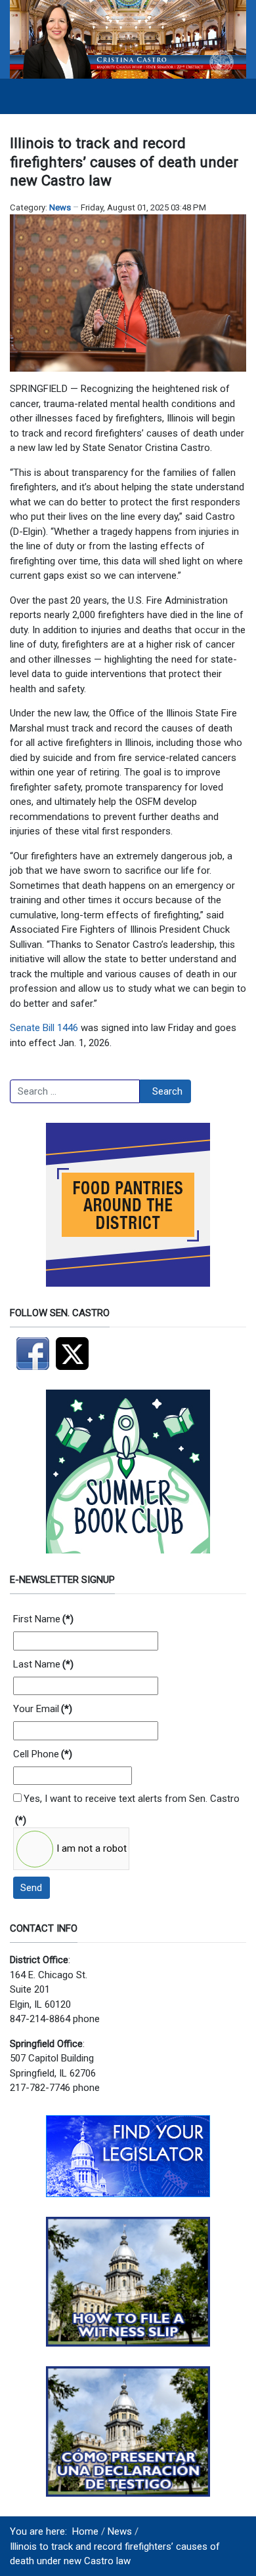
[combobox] (75, 1091)
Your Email (43, 1709)
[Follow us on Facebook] (33, 1353)
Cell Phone (43, 1754)
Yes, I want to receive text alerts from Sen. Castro (132, 1799)
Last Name (43, 1664)
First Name (43, 1619)
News (60, 207)
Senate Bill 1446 (44, 1028)
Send (31, 1888)
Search (167, 1091)
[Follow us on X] (75, 1353)
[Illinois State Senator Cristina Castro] (128, 39)
